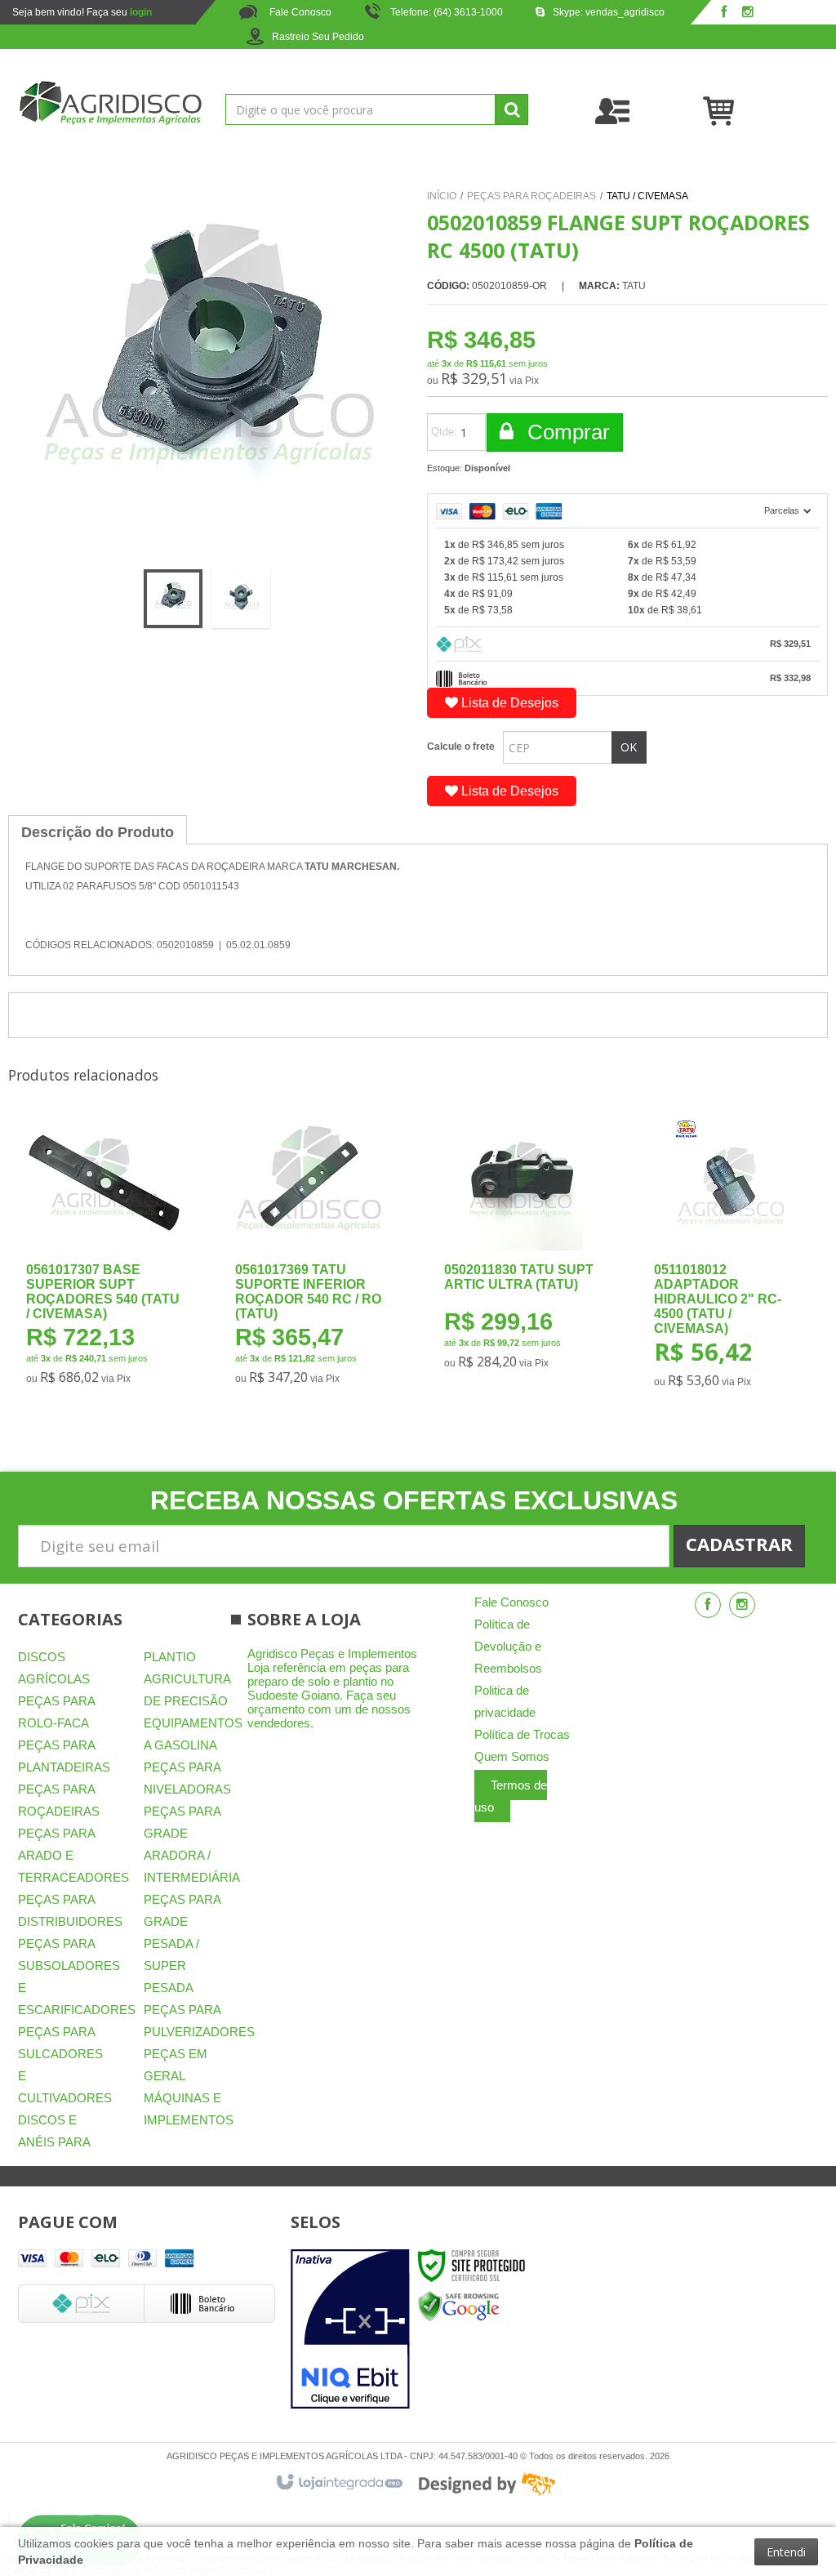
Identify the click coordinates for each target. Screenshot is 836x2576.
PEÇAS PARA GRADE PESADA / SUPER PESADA (182, 1943)
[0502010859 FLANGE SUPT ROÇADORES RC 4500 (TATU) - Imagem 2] (241, 599)
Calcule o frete (461, 747)
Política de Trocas (522, 1734)
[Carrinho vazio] (760, 110)
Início (442, 196)
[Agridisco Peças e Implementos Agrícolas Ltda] (110, 103)
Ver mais (115, 1319)
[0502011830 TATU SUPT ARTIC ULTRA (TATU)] (521, 1250)
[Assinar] (739, 1546)
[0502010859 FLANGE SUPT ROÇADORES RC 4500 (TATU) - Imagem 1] (173, 599)
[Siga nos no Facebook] (723, 13)
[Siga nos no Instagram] (748, 13)
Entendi (786, 2552)
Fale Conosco (299, 12)
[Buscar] (512, 109)
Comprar (566, 432)
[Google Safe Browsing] (459, 2306)
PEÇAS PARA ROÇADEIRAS (531, 196)
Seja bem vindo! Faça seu (82, 12)
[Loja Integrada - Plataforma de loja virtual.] (338, 2483)
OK (629, 747)
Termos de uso (511, 1796)
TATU (634, 286)
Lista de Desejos (508, 703)
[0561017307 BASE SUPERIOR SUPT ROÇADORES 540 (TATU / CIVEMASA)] (103, 1257)
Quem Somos (512, 1756)
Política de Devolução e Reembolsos (508, 1646)
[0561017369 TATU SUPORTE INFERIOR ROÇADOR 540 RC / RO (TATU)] (312, 1257)
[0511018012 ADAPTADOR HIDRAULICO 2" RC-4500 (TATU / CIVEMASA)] (731, 1259)
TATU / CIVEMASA (647, 196)
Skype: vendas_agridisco (609, 12)
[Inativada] (350, 2329)
